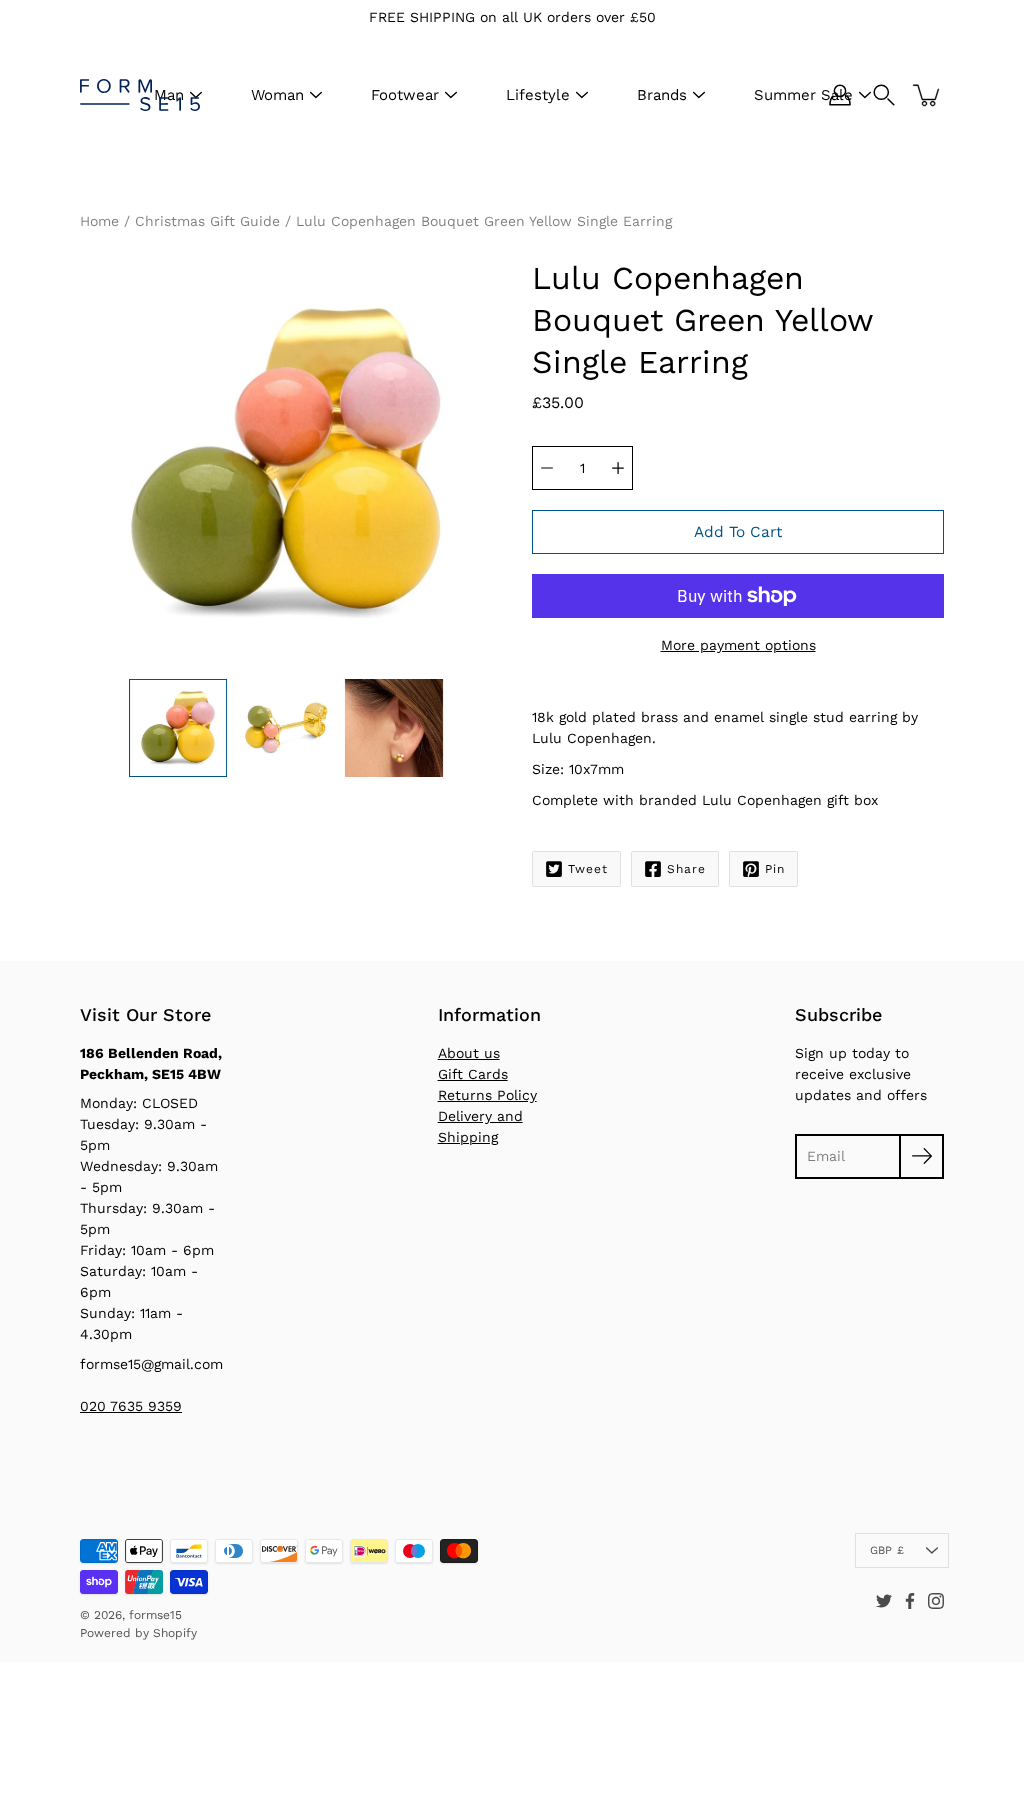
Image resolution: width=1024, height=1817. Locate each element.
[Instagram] (936, 1601)
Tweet (588, 869)
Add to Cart (738, 532)
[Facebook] (910, 1601)
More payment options (738, 645)
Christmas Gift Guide (207, 221)
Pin (775, 869)
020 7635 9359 (131, 1406)
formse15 (155, 1615)
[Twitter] (884, 1601)
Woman (277, 95)
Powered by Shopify (138, 1633)
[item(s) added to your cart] (928, 95)
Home (99, 221)
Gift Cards (473, 1074)
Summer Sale (803, 95)
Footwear (405, 95)
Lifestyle (538, 95)
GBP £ (887, 1550)
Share (686, 869)
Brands (662, 95)
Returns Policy (487, 1095)
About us (469, 1053)
